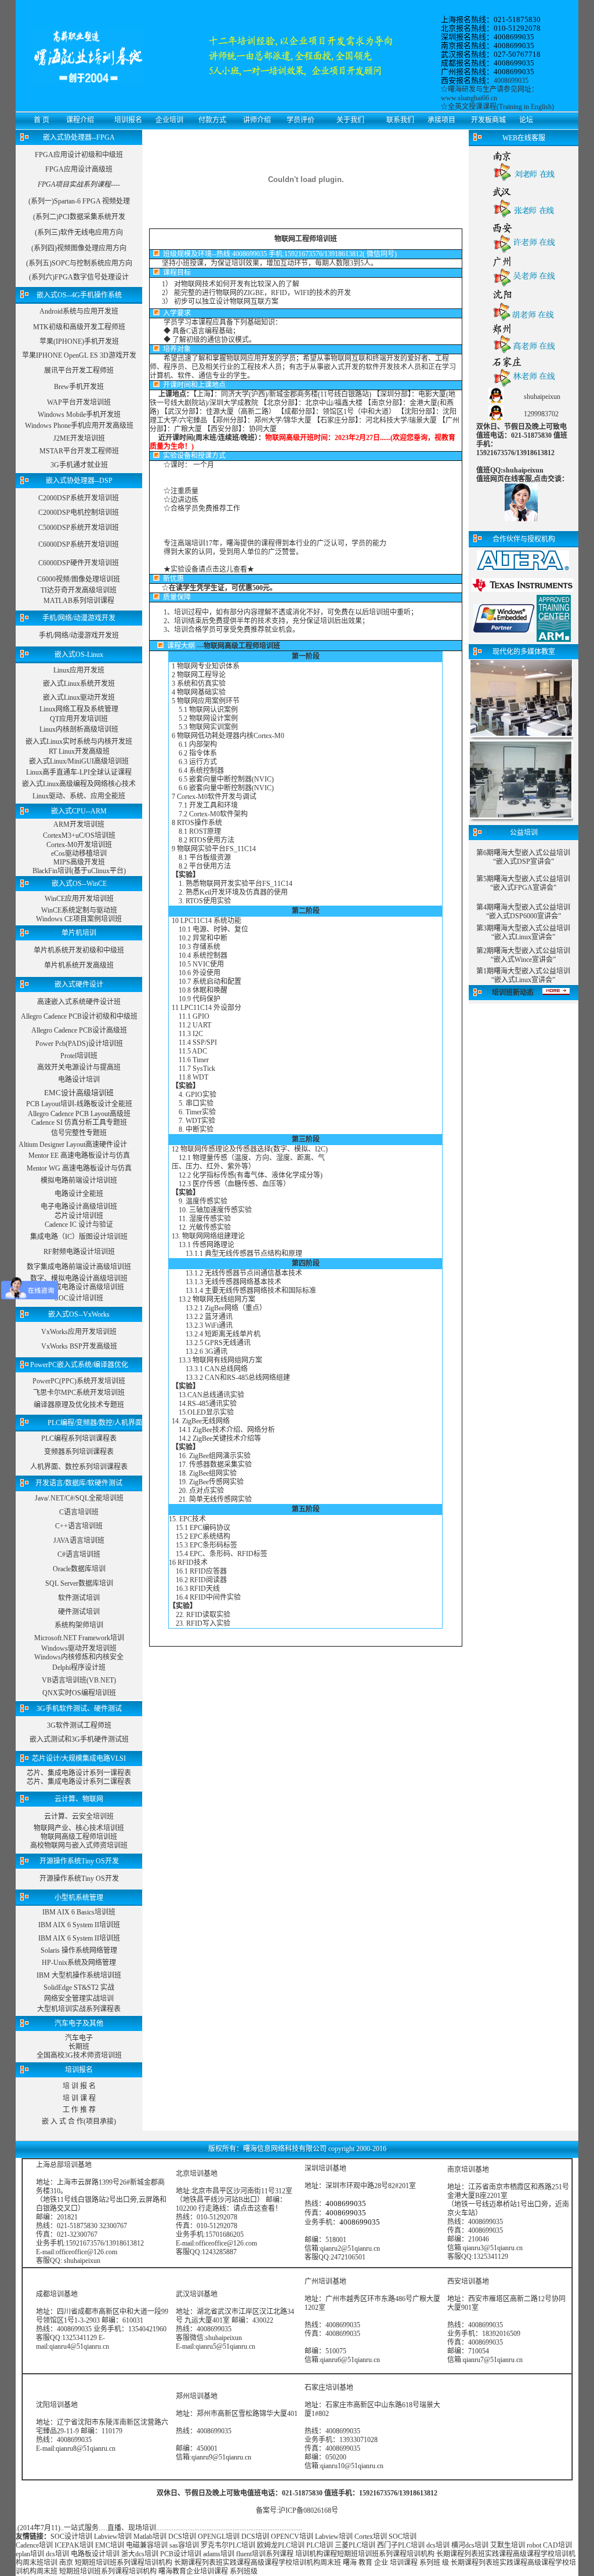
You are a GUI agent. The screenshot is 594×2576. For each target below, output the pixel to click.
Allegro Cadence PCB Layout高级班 (79, 1114)
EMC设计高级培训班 (79, 1093)
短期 (344, 2554)
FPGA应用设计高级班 (79, 169)
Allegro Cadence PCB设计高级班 (79, 1030)
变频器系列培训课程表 (79, 1452)
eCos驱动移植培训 (79, 853)
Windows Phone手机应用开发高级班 (79, 426)
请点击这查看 (254, 2208)
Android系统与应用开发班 (79, 311)
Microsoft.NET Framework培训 (79, 1638)
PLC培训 (320, 2545)
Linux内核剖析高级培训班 (79, 729)
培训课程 (404, 2563)
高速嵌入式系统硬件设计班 (79, 1002)
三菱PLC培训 (355, 2545)
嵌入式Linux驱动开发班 (79, 697)
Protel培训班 (79, 1056)
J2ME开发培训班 (79, 438)
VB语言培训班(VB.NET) (79, 1680)
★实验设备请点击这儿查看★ (209, 569)
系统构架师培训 (79, 1625)
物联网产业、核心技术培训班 (79, 1828)
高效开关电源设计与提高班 (79, 1067)
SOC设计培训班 (79, 1298)
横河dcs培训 (470, 2545)
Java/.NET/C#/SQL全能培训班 (79, 1498)
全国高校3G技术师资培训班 (79, 2055)
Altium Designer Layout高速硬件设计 (73, 1145)
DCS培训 (182, 2537)
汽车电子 (79, 2038)
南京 (66, 2563)
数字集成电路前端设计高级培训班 (79, 1267)
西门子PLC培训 (401, 2545)
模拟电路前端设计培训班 (79, 1180)
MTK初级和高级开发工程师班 (79, 327)
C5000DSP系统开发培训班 (79, 528)
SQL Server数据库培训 (79, 1583)
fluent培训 (251, 2554)
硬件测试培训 (79, 1612)
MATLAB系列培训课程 (79, 601)
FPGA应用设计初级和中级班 (79, 155)
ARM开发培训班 (79, 824)
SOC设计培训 (71, 2537)
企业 (381, 2563)
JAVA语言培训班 (79, 1540)
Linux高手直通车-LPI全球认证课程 (79, 772)
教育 (365, 2563)
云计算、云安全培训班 (79, 1816)
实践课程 (499, 2554)
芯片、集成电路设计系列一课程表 (79, 1773)
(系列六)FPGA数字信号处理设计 (79, 277)
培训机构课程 (316, 2554)
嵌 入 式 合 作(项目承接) (79, 2121)
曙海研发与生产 (472, 89)
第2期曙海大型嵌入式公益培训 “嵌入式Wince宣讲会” (523, 955)
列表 (471, 2554)
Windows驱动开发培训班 (79, 1648)
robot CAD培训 (549, 2545)
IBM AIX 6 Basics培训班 (79, 1912)
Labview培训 (113, 2537)
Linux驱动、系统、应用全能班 (79, 796)
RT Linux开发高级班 (79, 751)
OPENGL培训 (219, 2537)
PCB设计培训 (182, 2554)
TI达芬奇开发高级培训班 (79, 590)
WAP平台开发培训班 (79, 402)
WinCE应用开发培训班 (79, 899)
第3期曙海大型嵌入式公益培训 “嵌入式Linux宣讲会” (523, 933)
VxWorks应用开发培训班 (79, 1332)
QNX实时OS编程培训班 (79, 1693)
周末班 (33, 2563)
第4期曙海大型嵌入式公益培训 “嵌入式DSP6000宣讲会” (523, 912)
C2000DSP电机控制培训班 (79, 513)
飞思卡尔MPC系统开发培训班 (79, 1393)
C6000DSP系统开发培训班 (79, 544)
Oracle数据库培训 (79, 1569)
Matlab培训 (150, 2537)
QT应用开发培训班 (79, 719)
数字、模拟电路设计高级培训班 (79, 1278)
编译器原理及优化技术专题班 (79, 1405)
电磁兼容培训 (147, 2545)
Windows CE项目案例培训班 (79, 919)
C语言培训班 (79, 1512)
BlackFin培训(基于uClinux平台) (79, 871)
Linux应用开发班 (79, 670)
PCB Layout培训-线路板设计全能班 (79, 1104)
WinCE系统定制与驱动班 (79, 910)
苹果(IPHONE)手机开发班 (79, 341)
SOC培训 (403, 2537)
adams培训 (219, 2554)
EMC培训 (110, 2545)
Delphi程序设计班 (79, 1667)
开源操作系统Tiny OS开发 (79, 1879)
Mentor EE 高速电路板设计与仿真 (79, 1156)
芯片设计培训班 (79, 1216)
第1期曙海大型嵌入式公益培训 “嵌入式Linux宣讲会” (523, 975)
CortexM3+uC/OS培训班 (79, 835)
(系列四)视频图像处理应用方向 (79, 248)
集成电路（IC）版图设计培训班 (79, 1237)
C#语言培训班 (79, 1554)
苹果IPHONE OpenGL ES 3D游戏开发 (79, 355)
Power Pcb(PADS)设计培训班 (79, 1044)
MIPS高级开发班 (79, 862)
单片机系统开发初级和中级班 (79, 950)
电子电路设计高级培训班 (79, 1207)
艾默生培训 (508, 2545)
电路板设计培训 (95, 2554)
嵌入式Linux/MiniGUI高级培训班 (79, 761)
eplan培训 (30, 2554)
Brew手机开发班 (79, 387)
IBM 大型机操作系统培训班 (79, 1975)
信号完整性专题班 (79, 1133)
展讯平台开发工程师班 (79, 370)
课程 (457, 2554)
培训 (365, 2554)
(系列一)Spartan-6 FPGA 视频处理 (79, 201)
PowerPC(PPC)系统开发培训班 (79, 1381)
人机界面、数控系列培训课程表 (79, 1467)
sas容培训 (184, 2545)
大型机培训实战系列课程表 (79, 2009)
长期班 (79, 2047)
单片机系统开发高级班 (79, 965)
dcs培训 (438, 2545)
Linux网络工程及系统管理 (79, 709)
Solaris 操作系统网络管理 (79, 1950)
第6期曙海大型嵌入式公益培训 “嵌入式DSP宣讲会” (523, 857)
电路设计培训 (79, 1080)
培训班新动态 (513, 993)
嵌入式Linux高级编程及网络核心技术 (79, 784)
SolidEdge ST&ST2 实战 (79, 1988)
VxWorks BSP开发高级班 (79, 1346)
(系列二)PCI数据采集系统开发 (79, 217)
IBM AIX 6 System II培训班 (79, 1925)
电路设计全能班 (79, 1194)
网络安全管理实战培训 (79, 1999)
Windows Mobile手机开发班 (79, 415)
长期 (443, 2554)
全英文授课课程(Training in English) (501, 107)
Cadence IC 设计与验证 (79, 1225)
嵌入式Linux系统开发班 (79, 684)
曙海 (350, 2563)
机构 (428, 2554)
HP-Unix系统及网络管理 (79, 1963)
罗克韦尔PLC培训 (228, 2545)
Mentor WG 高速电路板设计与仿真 (79, 1168)
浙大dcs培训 (140, 2554)
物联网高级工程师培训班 (79, 1837)
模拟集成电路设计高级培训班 (79, 1287)
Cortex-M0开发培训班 (79, 845)
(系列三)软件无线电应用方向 (79, 232)
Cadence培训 (34, 2545)
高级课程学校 (534, 2554)
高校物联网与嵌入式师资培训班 (79, 1845)
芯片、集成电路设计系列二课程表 (79, 1782)
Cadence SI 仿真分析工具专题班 (79, 1122)
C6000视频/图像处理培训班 (79, 579)
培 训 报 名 (79, 2086)
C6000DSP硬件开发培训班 (79, 563)
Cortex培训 (371, 2537)
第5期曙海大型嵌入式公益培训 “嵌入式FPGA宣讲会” (523, 883)
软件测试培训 (79, 1598)
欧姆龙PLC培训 (281, 2545)
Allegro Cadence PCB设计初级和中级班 (79, 1016)
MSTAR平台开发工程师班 (79, 451)
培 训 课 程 (79, 2098)
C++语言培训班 (79, 1526)
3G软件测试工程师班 (79, 1725)
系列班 (430, 2563)
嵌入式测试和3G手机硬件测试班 (79, 1739)
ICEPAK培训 (74, 2545)
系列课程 (280, 2554)
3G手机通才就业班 (79, 465)
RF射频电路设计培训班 (79, 1252)
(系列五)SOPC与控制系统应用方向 (79, 263)
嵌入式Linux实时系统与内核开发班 (79, 742)
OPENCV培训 (292, 2537)
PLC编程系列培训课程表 (79, 1438)
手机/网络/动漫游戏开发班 (79, 635)
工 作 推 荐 (79, 2110)
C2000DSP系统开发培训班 (79, 498)
